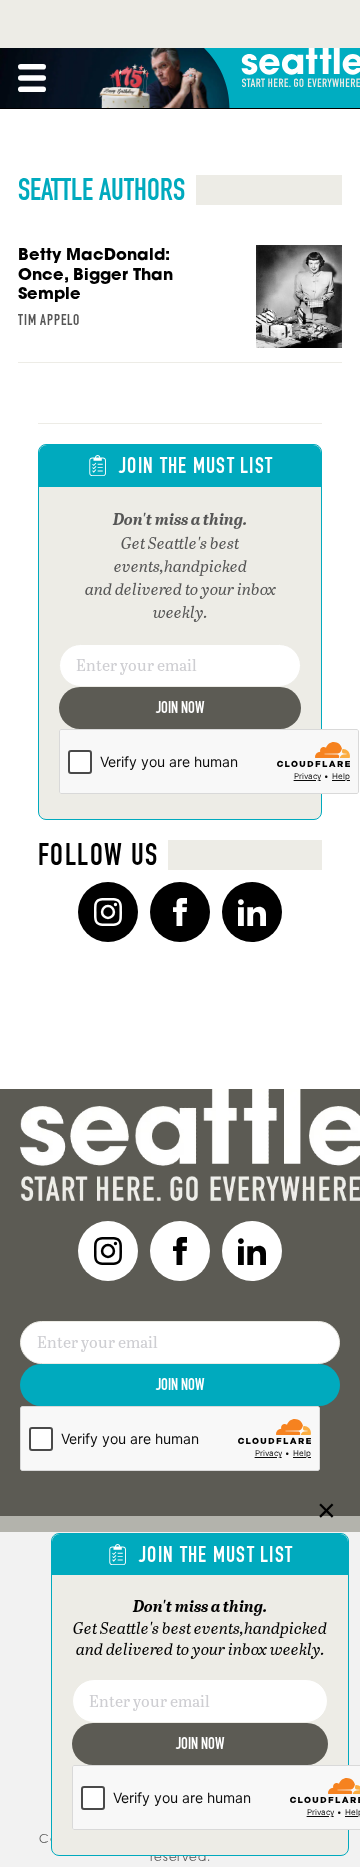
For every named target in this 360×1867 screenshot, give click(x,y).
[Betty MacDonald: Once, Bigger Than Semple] (180, 304)
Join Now (180, 707)
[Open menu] (32, 78)
